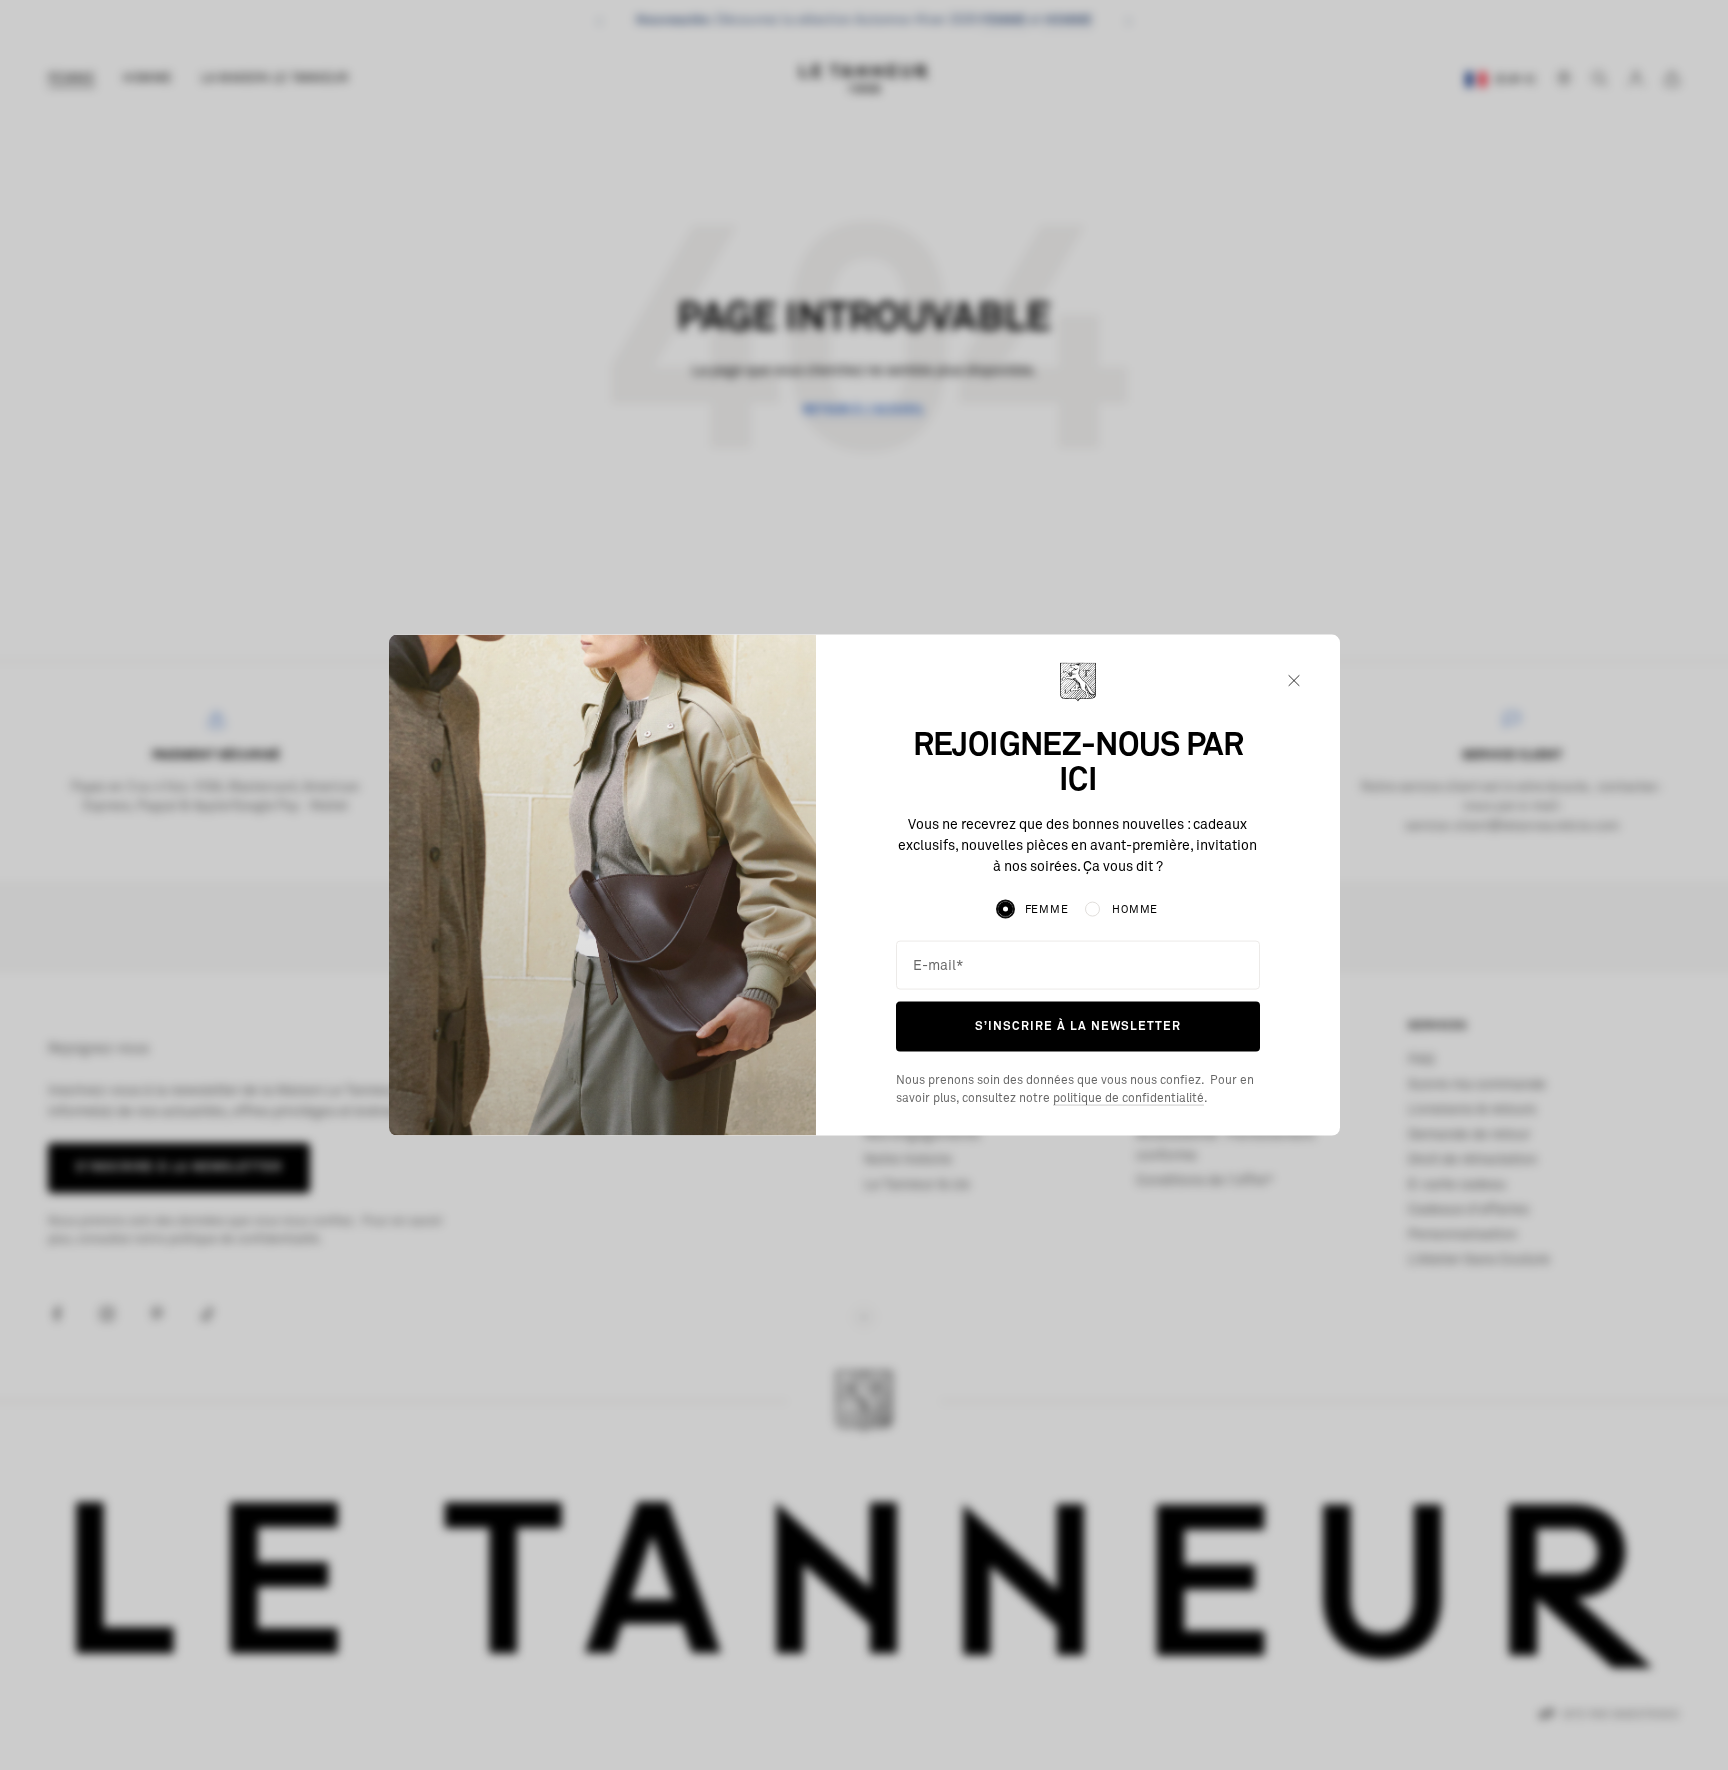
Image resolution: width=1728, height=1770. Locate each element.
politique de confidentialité (1128, 1098)
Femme (1047, 909)
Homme (1135, 909)
